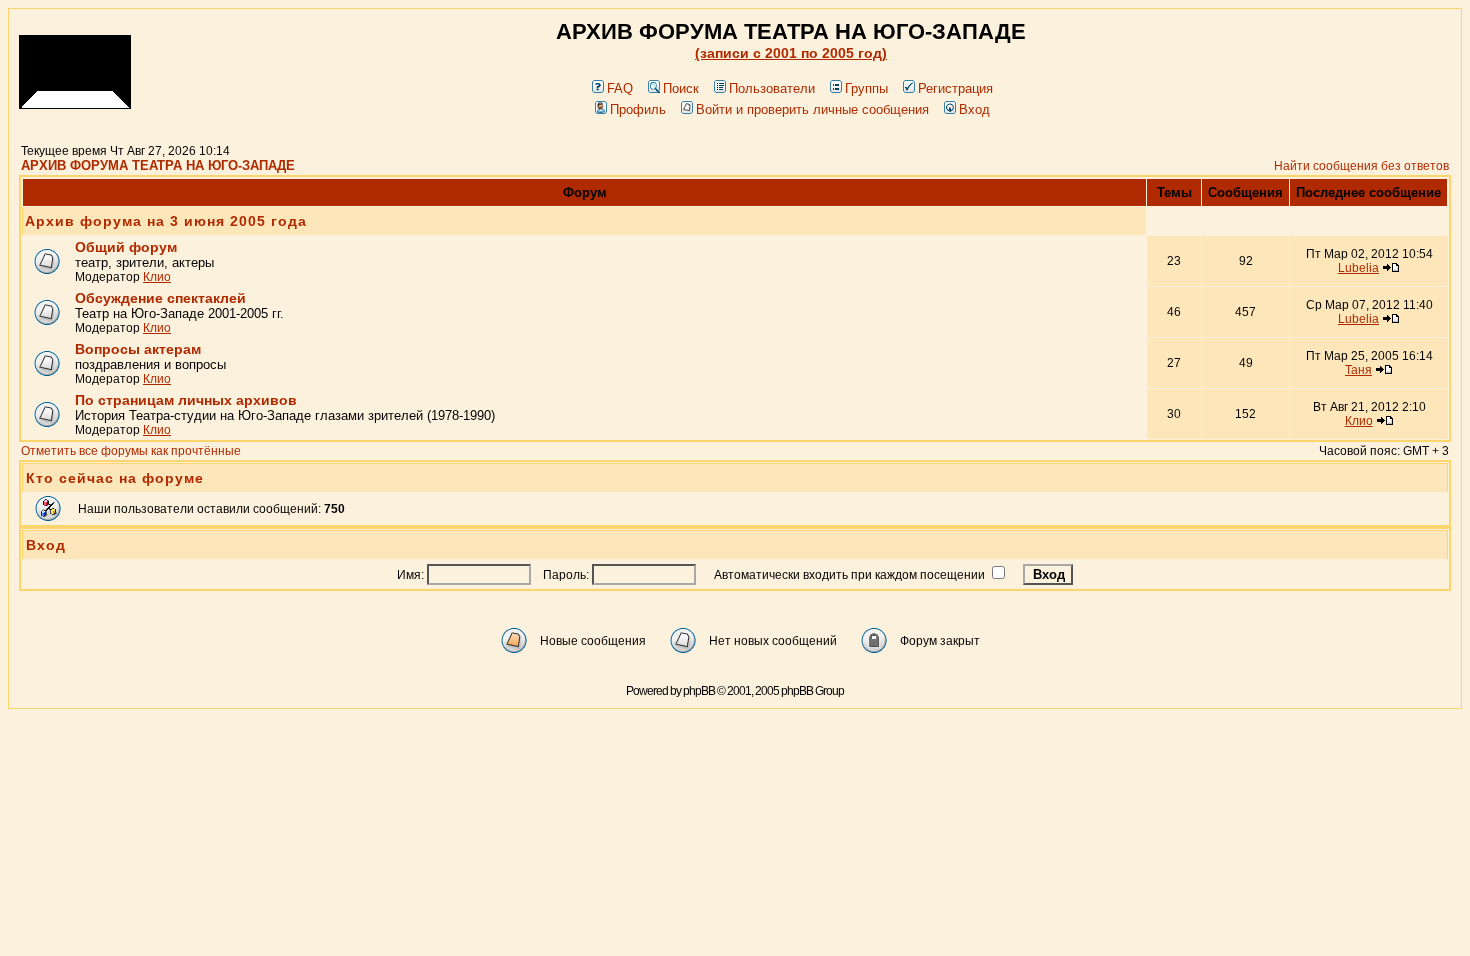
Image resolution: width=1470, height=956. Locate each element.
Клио (157, 277)
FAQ (620, 88)
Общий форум (126, 247)
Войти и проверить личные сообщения (812, 109)
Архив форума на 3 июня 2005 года (166, 221)
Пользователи (772, 88)
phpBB (699, 691)
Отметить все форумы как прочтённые (131, 451)
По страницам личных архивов (186, 400)
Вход (974, 109)
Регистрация (955, 88)
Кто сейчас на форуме (115, 478)
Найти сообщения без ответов (1361, 166)
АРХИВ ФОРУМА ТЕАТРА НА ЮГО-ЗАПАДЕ (158, 165)
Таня (1358, 370)
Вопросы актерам (138, 349)
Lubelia (1358, 268)
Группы (866, 88)
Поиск (681, 88)
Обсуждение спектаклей (160, 298)
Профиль (638, 109)
